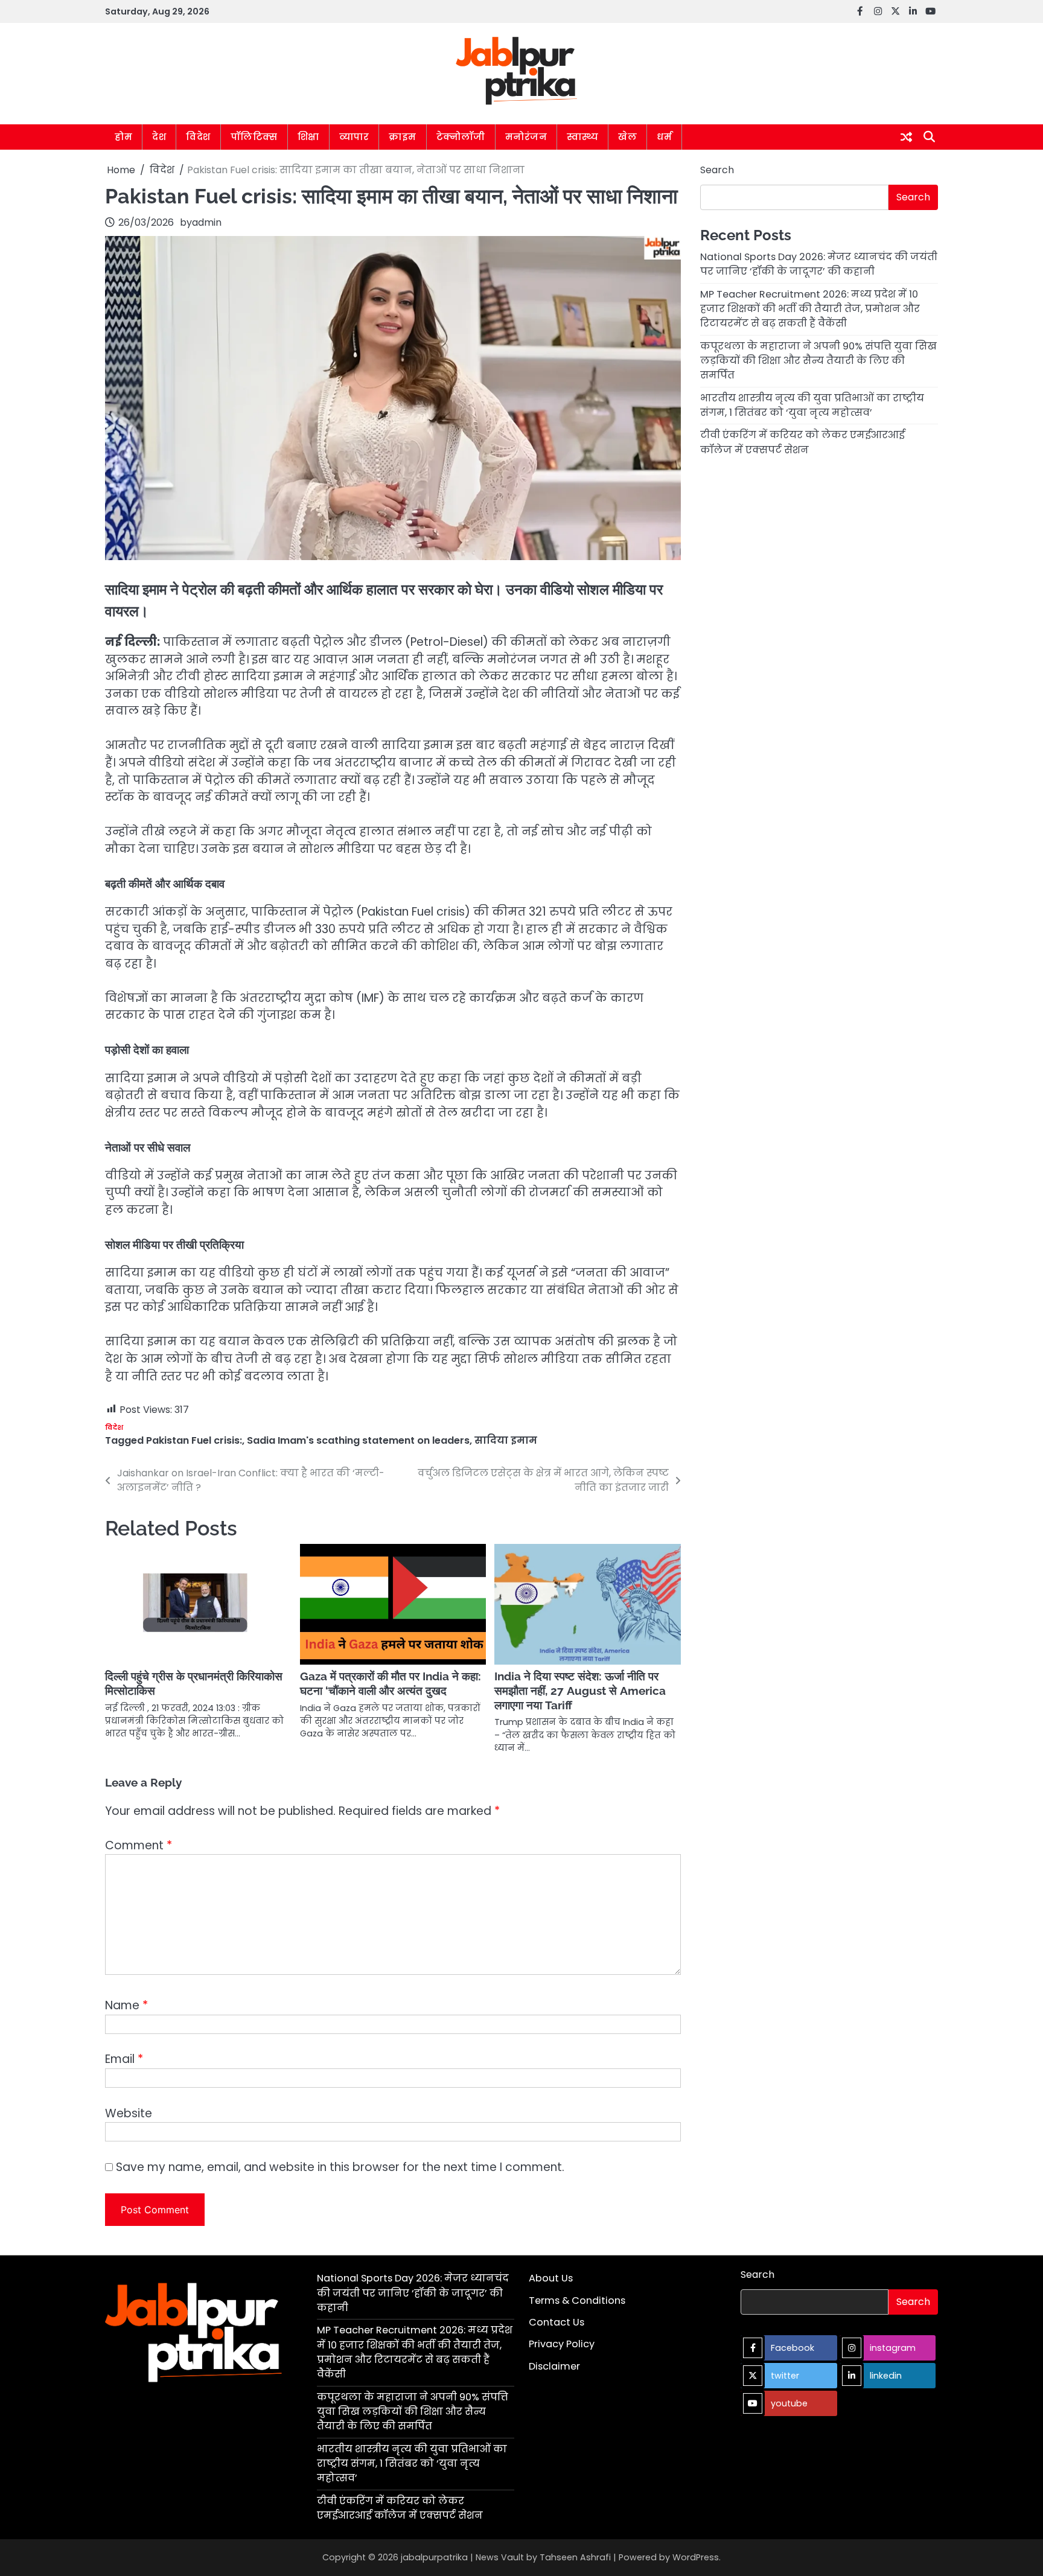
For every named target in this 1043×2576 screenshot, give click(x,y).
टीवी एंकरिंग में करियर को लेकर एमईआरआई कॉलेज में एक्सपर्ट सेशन (802, 442)
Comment (139, 1845)
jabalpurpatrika (434, 2557)
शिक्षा (308, 137)
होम (123, 137)
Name (126, 2005)
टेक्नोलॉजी (461, 137)
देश (159, 137)
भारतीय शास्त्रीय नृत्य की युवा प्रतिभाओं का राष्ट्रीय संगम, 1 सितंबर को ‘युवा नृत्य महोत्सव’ (812, 405)
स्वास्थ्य (582, 137)
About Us (551, 2278)
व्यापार (354, 137)
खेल (627, 137)
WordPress (696, 2557)
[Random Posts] (906, 137)
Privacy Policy (562, 2344)
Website (129, 2113)
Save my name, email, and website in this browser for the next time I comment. (340, 2167)
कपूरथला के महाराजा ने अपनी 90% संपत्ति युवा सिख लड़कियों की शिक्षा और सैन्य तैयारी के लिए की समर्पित (818, 360)
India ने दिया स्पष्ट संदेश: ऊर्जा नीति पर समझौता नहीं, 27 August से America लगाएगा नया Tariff (580, 1691)
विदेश (198, 137)
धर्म (664, 137)
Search (717, 170)
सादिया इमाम (506, 1440)
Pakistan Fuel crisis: (194, 1440)
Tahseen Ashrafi (575, 2557)
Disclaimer (554, 2366)
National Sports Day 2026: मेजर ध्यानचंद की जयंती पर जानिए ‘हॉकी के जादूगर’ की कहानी (819, 264)
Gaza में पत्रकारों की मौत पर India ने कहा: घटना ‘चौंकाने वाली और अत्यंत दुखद (391, 1683)
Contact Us (557, 2322)
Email (124, 2059)
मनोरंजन (526, 137)
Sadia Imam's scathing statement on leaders (358, 1440)
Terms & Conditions (577, 2300)
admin (207, 222)
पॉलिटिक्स (254, 137)
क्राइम (403, 137)
